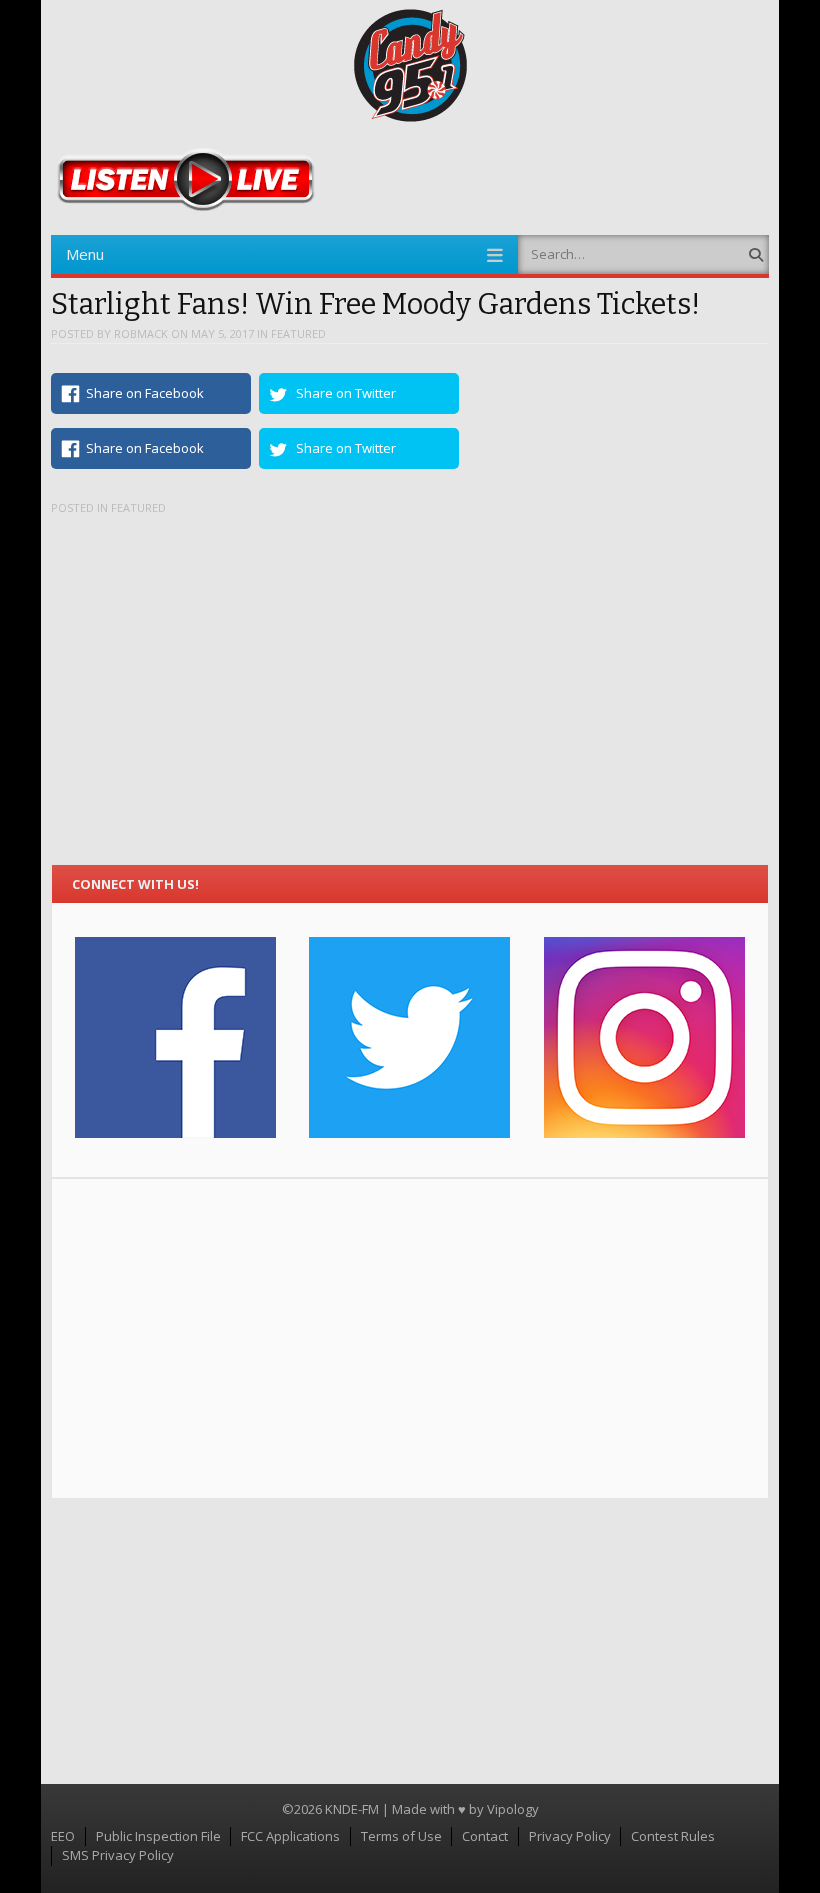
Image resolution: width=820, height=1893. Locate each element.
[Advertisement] (410, 1339)
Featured (298, 333)
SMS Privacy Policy (118, 1855)
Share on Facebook (145, 393)
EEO (63, 1836)
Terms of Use (401, 1836)
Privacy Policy (570, 1836)
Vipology (513, 1809)
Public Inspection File (158, 1836)
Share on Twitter (346, 393)
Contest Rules (673, 1836)
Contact (485, 1836)
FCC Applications (290, 1836)
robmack (141, 333)
